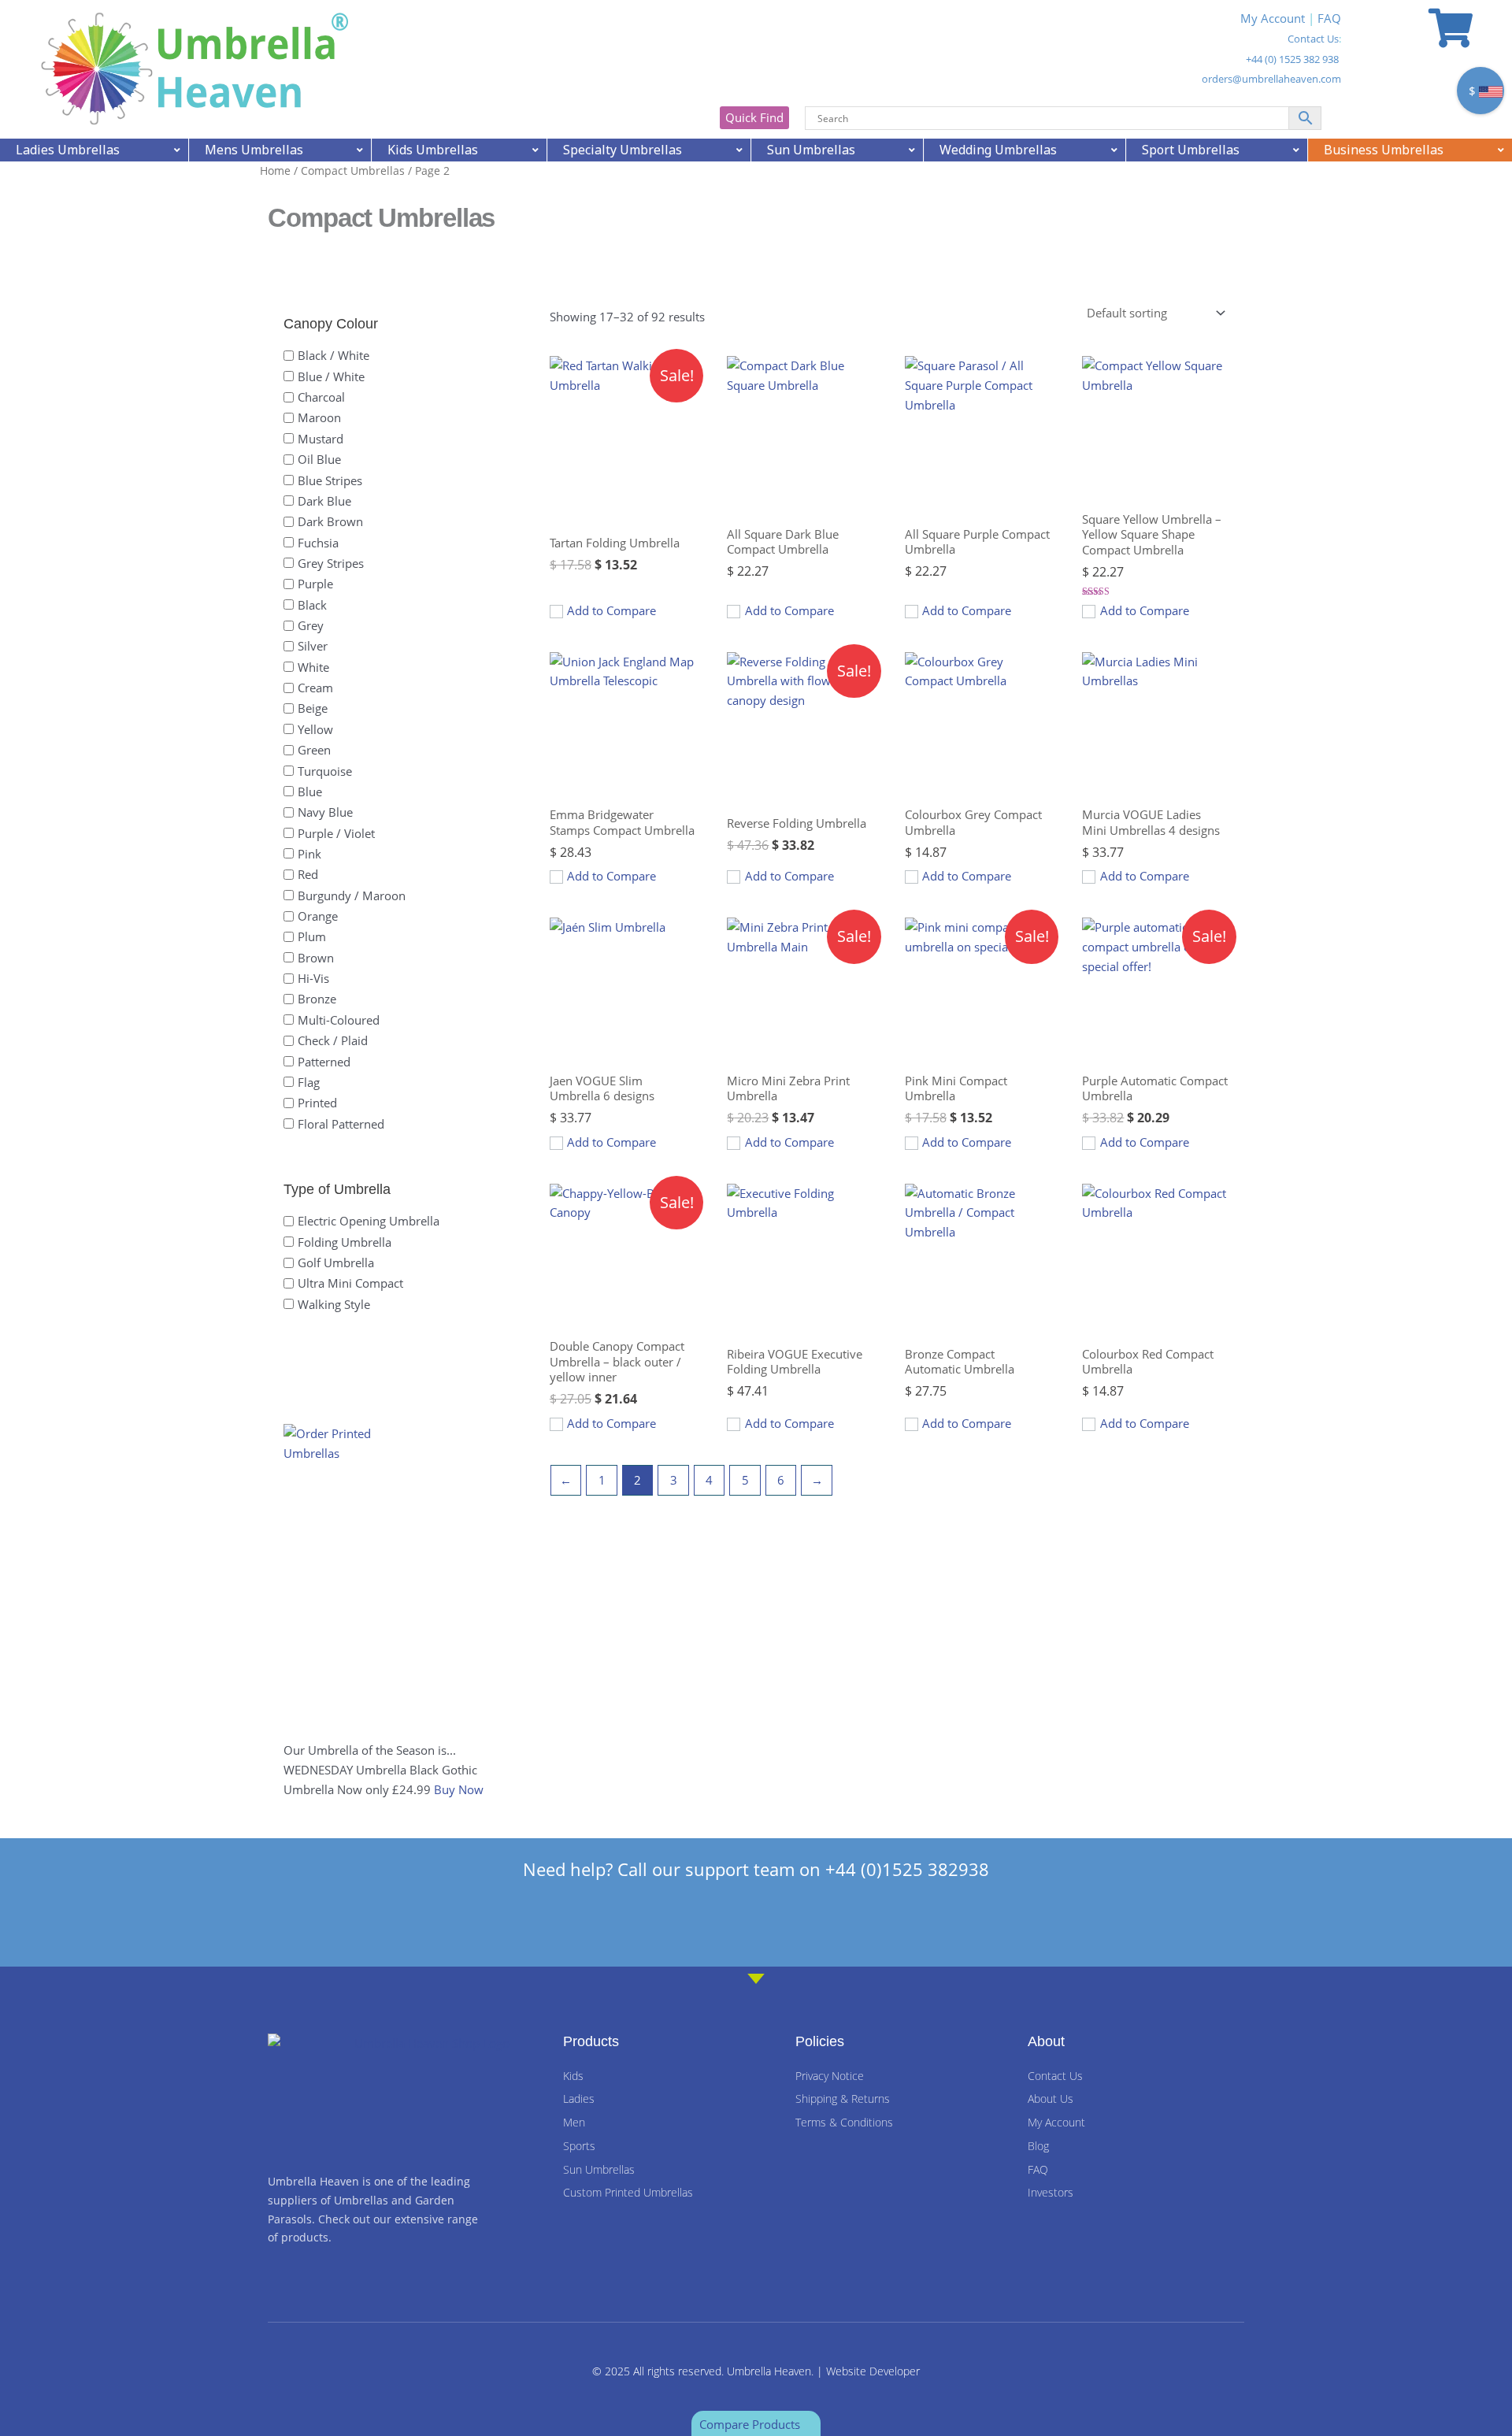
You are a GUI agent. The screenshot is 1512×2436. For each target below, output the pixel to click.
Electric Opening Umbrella (369, 1221)
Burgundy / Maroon (352, 895)
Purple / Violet (336, 832)
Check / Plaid (333, 1040)
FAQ (1329, 18)
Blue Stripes (330, 480)
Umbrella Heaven (769, 2371)
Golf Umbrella (336, 1262)
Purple (315, 584)
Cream (315, 688)
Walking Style (334, 1303)
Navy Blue (325, 812)
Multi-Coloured (339, 1019)
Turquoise (325, 770)
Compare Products (751, 2424)
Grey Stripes (331, 563)
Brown (316, 957)
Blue (310, 792)
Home (275, 171)
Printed (317, 1103)
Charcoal (321, 397)
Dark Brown (330, 521)
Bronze (317, 999)
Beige (313, 708)
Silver (313, 646)
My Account (1273, 18)
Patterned (324, 1061)
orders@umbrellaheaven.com (1271, 79)
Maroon (319, 417)
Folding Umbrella (345, 1241)
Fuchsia (318, 542)
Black (312, 604)
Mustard (321, 438)
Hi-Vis (313, 978)
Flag (309, 1082)
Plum (312, 936)
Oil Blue (319, 459)
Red (308, 874)
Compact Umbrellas (353, 171)
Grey (311, 625)
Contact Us (1313, 39)
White (313, 666)
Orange (318, 916)
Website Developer (873, 2371)
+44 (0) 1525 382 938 (1292, 59)
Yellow (315, 729)
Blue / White (331, 376)
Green (314, 750)
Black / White (334, 355)
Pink (309, 854)
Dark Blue (324, 500)
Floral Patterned (341, 1123)
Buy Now (459, 1789)
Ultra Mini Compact (350, 1283)
